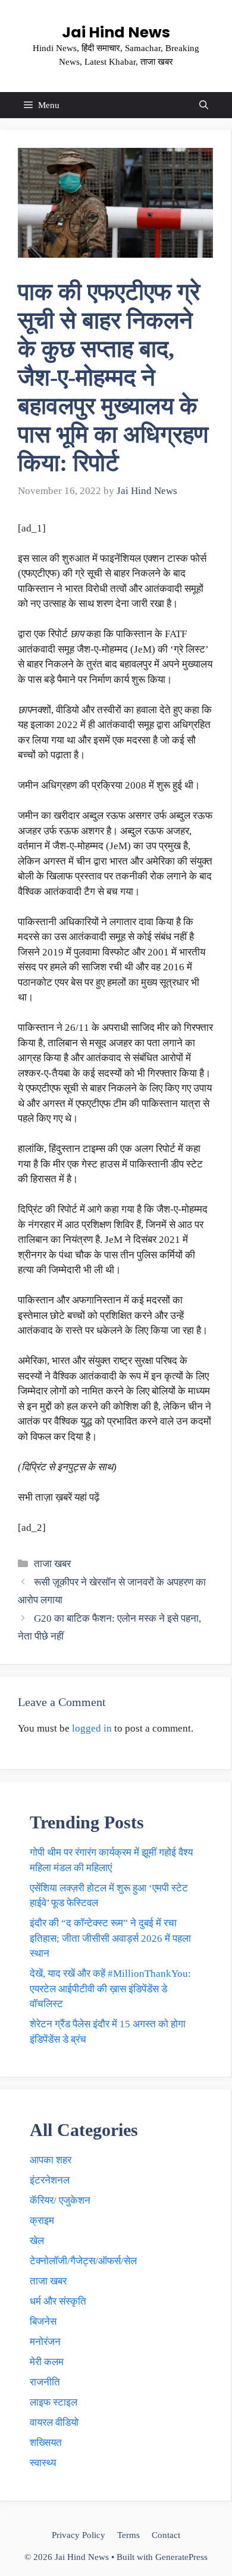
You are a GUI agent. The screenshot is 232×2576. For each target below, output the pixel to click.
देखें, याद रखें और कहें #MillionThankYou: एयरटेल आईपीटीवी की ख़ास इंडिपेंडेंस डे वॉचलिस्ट (110, 1989)
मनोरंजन (45, 2342)
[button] (204, 105)
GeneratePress (181, 2557)
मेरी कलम (47, 2362)
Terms (128, 2535)
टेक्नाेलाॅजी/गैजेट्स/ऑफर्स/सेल (83, 2261)
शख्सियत (46, 2443)
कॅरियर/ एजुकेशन (60, 2200)
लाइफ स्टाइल (54, 2402)
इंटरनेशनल (50, 2180)
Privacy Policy (79, 2535)
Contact (166, 2535)
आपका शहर (51, 2160)
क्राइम (42, 2221)
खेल (37, 2241)
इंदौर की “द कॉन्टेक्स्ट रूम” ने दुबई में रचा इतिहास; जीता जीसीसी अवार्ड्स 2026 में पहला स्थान (110, 1938)
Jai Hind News (116, 32)
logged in (92, 1728)
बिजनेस (43, 2322)
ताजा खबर (52, 1564)
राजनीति (45, 2382)
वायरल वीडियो (54, 2422)
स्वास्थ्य (43, 2463)
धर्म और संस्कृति (58, 2301)
